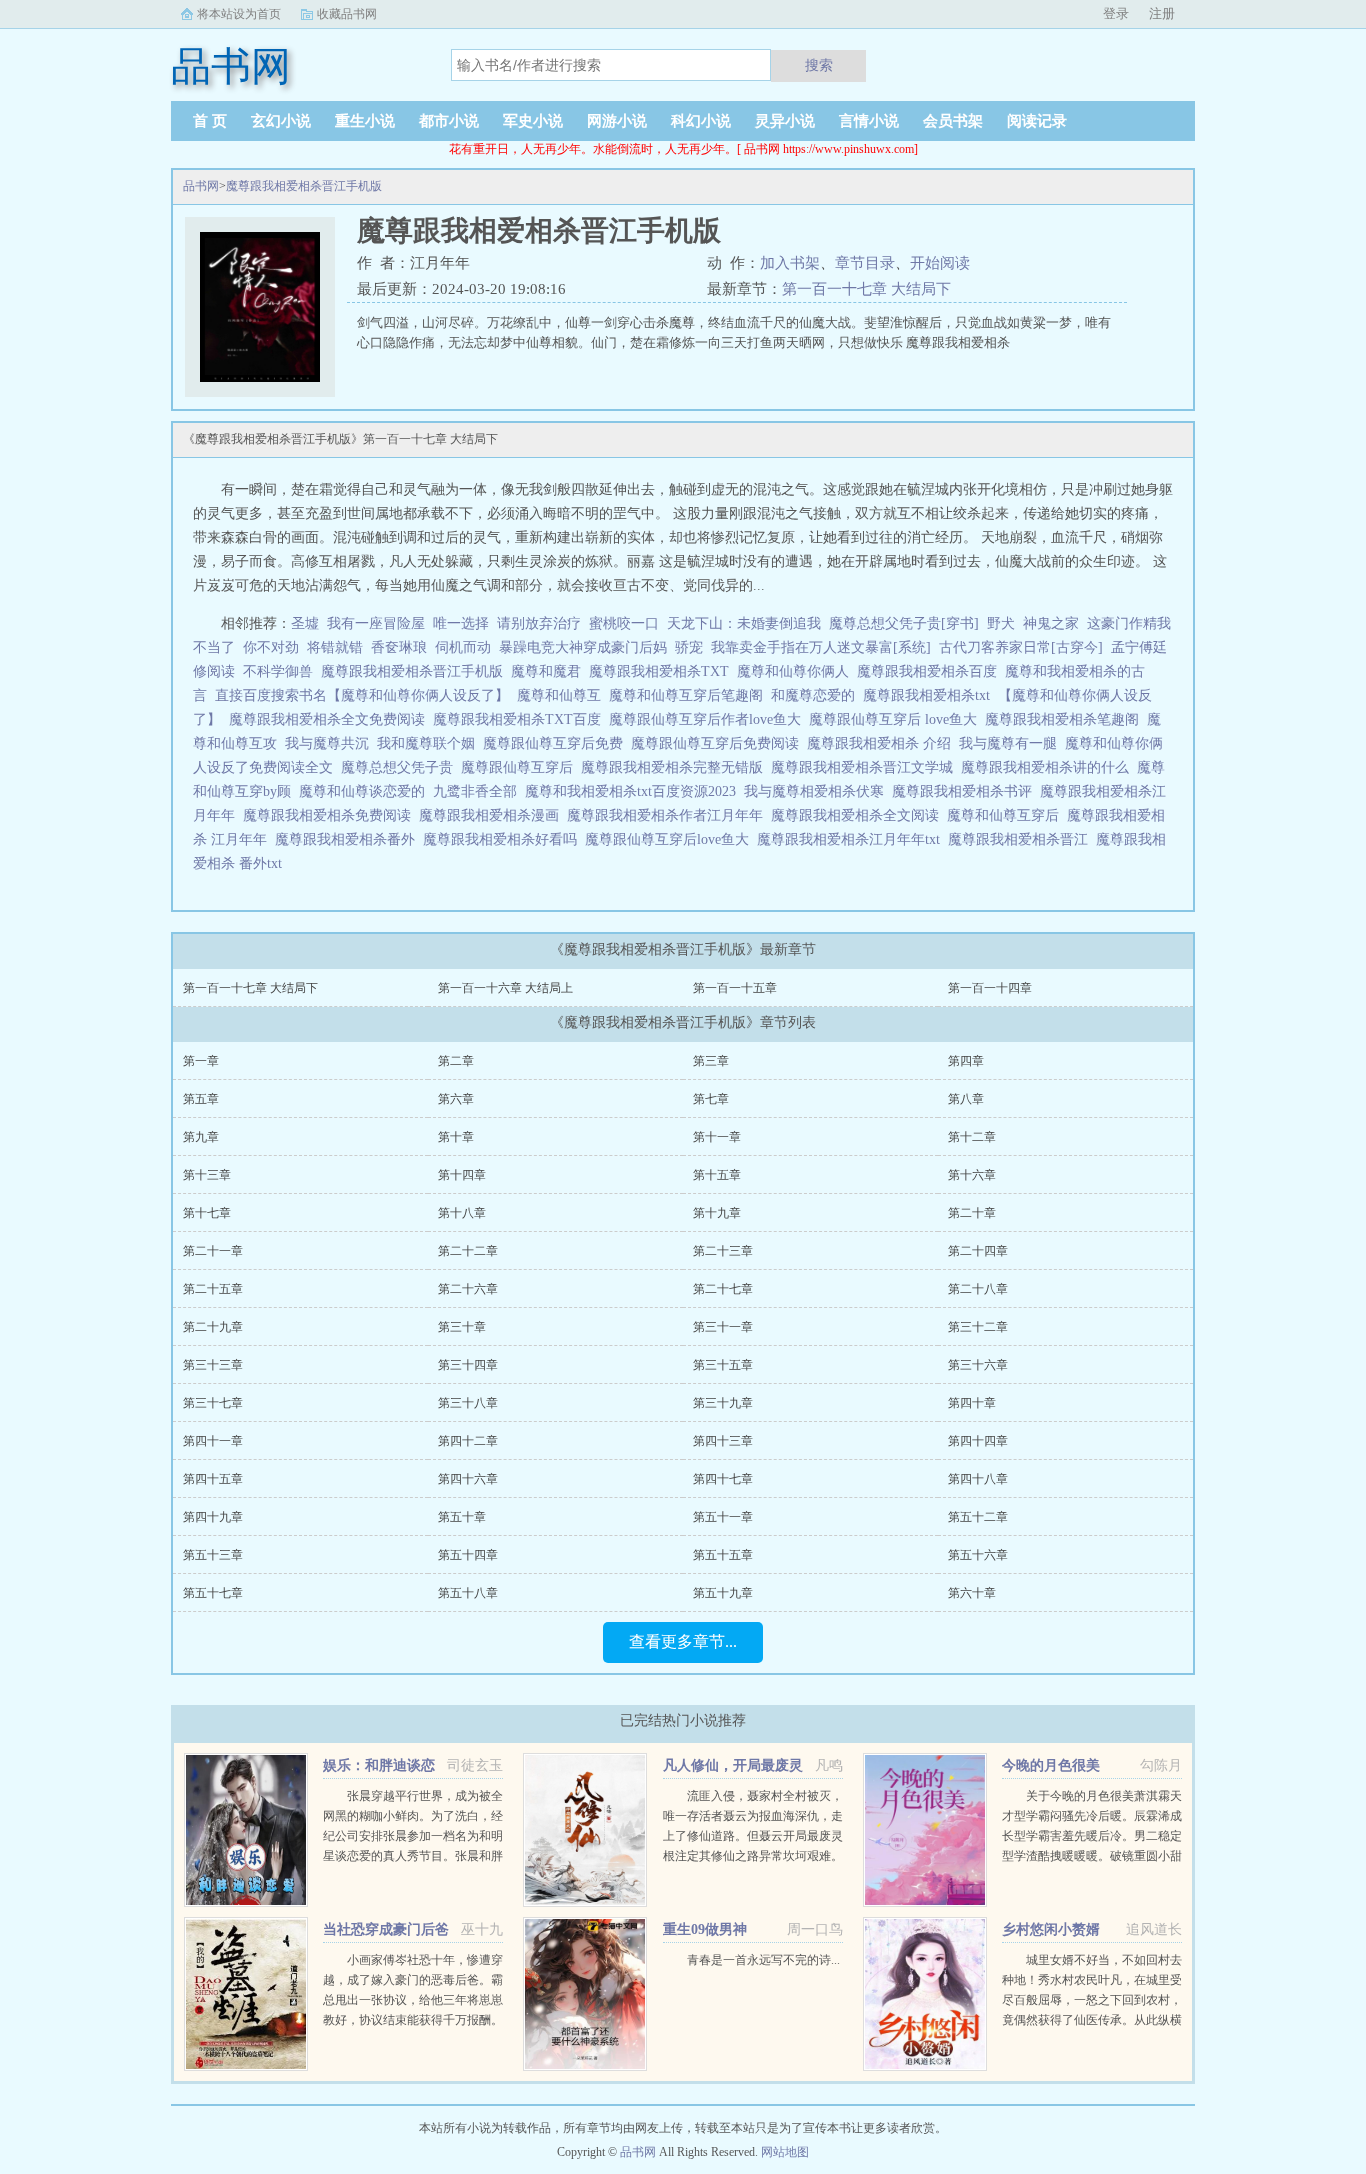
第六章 (456, 1099)
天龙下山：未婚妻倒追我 (744, 623)
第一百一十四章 (990, 988)
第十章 (456, 1137)
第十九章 (717, 1213)
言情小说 (869, 121)
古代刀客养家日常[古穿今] (1021, 647)
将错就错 (335, 647)
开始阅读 (940, 263)
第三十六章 (978, 1365)
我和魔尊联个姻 (430, 743)
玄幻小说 (281, 121)
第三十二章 (978, 1327)
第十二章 (972, 1137)
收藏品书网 (347, 14)
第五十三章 (213, 1555)
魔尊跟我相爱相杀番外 (349, 839)
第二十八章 (978, 1289)
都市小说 (449, 121)
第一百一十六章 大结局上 (505, 988)
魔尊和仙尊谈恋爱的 (366, 791)
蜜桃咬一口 (624, 623)
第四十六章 (468, 1479)
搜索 (819, 65)
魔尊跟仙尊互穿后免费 (557, 743)
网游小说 (617, 121)
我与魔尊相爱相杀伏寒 (818, 791)
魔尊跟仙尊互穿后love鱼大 (671, 839)
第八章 (966, 1099)
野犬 (1001, 623)
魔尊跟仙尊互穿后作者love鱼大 (709, 719)
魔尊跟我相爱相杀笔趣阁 (1066, 719)
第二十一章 (213, 1251)
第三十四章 (468, 1365)
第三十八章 (468, 1403)
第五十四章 (468, 1555)
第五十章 (462, 1517)
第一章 (201, 1061)
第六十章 (972, 1593)
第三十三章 (213, 1365)
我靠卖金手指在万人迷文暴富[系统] (821, 647)
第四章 (966, 1061)
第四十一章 (213, 1441)
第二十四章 (978, 1251)
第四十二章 (468, 1441)
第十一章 (717, 1137)
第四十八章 (978, 1479)
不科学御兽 (278, 671)
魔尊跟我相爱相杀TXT (663, 671)
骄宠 (689, 647)
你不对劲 (271, 647)
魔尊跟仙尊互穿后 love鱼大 (897, 719)
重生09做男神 (705, 1929)
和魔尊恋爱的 (817, 695)
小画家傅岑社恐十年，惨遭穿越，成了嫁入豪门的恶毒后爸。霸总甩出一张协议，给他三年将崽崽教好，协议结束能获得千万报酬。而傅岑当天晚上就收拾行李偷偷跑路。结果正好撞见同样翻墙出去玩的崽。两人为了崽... (413, 2020)
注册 (1162, 13)
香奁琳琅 (399, 647)
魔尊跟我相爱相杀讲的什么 (1049, 767)
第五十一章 (723, 1517)
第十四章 (462, 1175)
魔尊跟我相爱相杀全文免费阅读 (331, 719)
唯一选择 (461, 623)
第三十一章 (723, 1327)
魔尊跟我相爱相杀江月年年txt (852, 839)
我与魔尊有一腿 (1012, 743)
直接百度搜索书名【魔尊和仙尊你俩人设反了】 (366, 695)
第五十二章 (978, 1517)
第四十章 (972, 1403)
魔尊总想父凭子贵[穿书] (904, 623)
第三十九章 (723, 1403)
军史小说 (533, 121)
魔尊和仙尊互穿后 (1007, 815)
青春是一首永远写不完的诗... (763, 1960)
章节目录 (865, 263)
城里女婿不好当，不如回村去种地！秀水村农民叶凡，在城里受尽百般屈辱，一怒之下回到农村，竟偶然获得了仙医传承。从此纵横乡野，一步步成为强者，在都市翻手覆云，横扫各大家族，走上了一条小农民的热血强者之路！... (1092, 2020)
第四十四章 (978, 1441)
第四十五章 (213, 1479)
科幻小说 (701, 121)
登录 (1116, 13)
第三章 (711, 1061)
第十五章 (717, 1175)
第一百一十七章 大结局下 (866, 289)
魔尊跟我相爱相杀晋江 (1022, 839)
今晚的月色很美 (1051, 1765)
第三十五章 (723, 1365)
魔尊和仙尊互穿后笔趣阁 (690, 695)
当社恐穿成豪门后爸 (386, 1929)
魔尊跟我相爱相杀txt (930, 695)
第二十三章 (723, 1251)
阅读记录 (1037, 121)
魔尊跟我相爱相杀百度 (931, 671)
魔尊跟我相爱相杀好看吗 (504, 839)
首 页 (210, 121)
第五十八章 (468, 1593)
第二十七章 (723, 1289)
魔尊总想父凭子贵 (401, 767)
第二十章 (972, 1213)
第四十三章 (723, 1441)
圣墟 (305, 623)
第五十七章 (213, 1593)
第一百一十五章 (735, 988)
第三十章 (462, 1327)
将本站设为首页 (239, 14)
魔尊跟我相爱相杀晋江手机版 (304, 186)
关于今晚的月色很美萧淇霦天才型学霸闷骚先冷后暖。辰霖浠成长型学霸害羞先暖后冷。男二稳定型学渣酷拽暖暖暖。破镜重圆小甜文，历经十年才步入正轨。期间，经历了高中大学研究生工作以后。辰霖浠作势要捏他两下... (1092, 1856)
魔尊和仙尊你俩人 (797, 671)
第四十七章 (723, 1479)
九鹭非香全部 (479, 791)
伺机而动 (463, 647)
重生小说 (365, 121)
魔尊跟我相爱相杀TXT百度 (521, 719)
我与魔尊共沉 (331, 743)
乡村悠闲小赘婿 (1051, 1929)
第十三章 (207, 1175)
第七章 (711, 1099)
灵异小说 (785, 121)
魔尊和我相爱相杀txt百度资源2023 (634, 791)
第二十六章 (468, 1289)
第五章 (201, 1099)
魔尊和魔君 (550, 671)
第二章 (456, 1061)
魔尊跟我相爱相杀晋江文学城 (866, 767)
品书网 (201, 186)
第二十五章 (213, 1289)
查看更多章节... (683, 1641)
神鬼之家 (1051, 623)
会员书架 (953, 121)
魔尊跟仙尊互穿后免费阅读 (719, 743)
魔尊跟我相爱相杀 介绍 (883, 743)
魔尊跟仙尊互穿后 (521, 767)
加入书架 (790, 263)
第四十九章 (213, 1517)
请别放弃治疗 (539, 623)
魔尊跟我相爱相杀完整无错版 (676, 767)
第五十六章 (978, 1555)
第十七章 (207, 1213)
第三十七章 (213, 1403)
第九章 (201, 1137)
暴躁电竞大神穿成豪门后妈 (583, 647)
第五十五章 (723, 1555)
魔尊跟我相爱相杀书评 (966, 791)
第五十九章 (723, 1593)
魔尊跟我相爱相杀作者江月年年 (669, 815)
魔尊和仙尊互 (563, 695)
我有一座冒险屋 (376, 623)
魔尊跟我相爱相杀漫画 (493, 815)
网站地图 (785, 2152)
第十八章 (462, 1213)
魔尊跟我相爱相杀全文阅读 (859, 815)
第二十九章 (213, 1327)
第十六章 (972, 1175)
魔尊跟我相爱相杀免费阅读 (331, 815)
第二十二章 (468, 1251)
